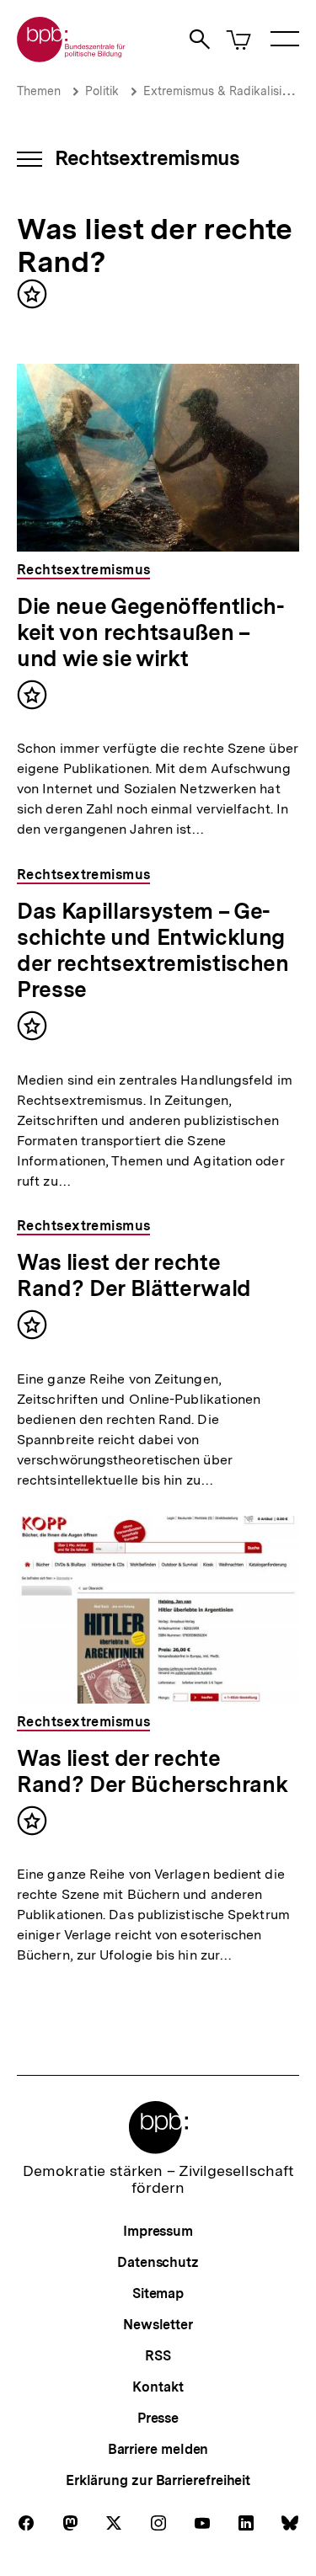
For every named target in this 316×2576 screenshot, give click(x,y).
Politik (102, 91)
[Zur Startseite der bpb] (72, 57)
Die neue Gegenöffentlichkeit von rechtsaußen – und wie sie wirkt (151, 632)
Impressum (158, 2231)
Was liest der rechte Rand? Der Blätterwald (134, 1275)
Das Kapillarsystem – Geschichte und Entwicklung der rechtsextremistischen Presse (153, 950)
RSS (158, 2356)
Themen (39, 91)
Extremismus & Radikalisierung (228, 91)
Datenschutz (158, 2262)
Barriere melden (158, 2449)
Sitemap (158, 2293)
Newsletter (158, 2325)
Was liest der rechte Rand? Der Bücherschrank (152, 1771)
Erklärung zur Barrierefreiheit (158, 2480)
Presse (158, 2418)
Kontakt (158, 2387)
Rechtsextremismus (147, 158)
